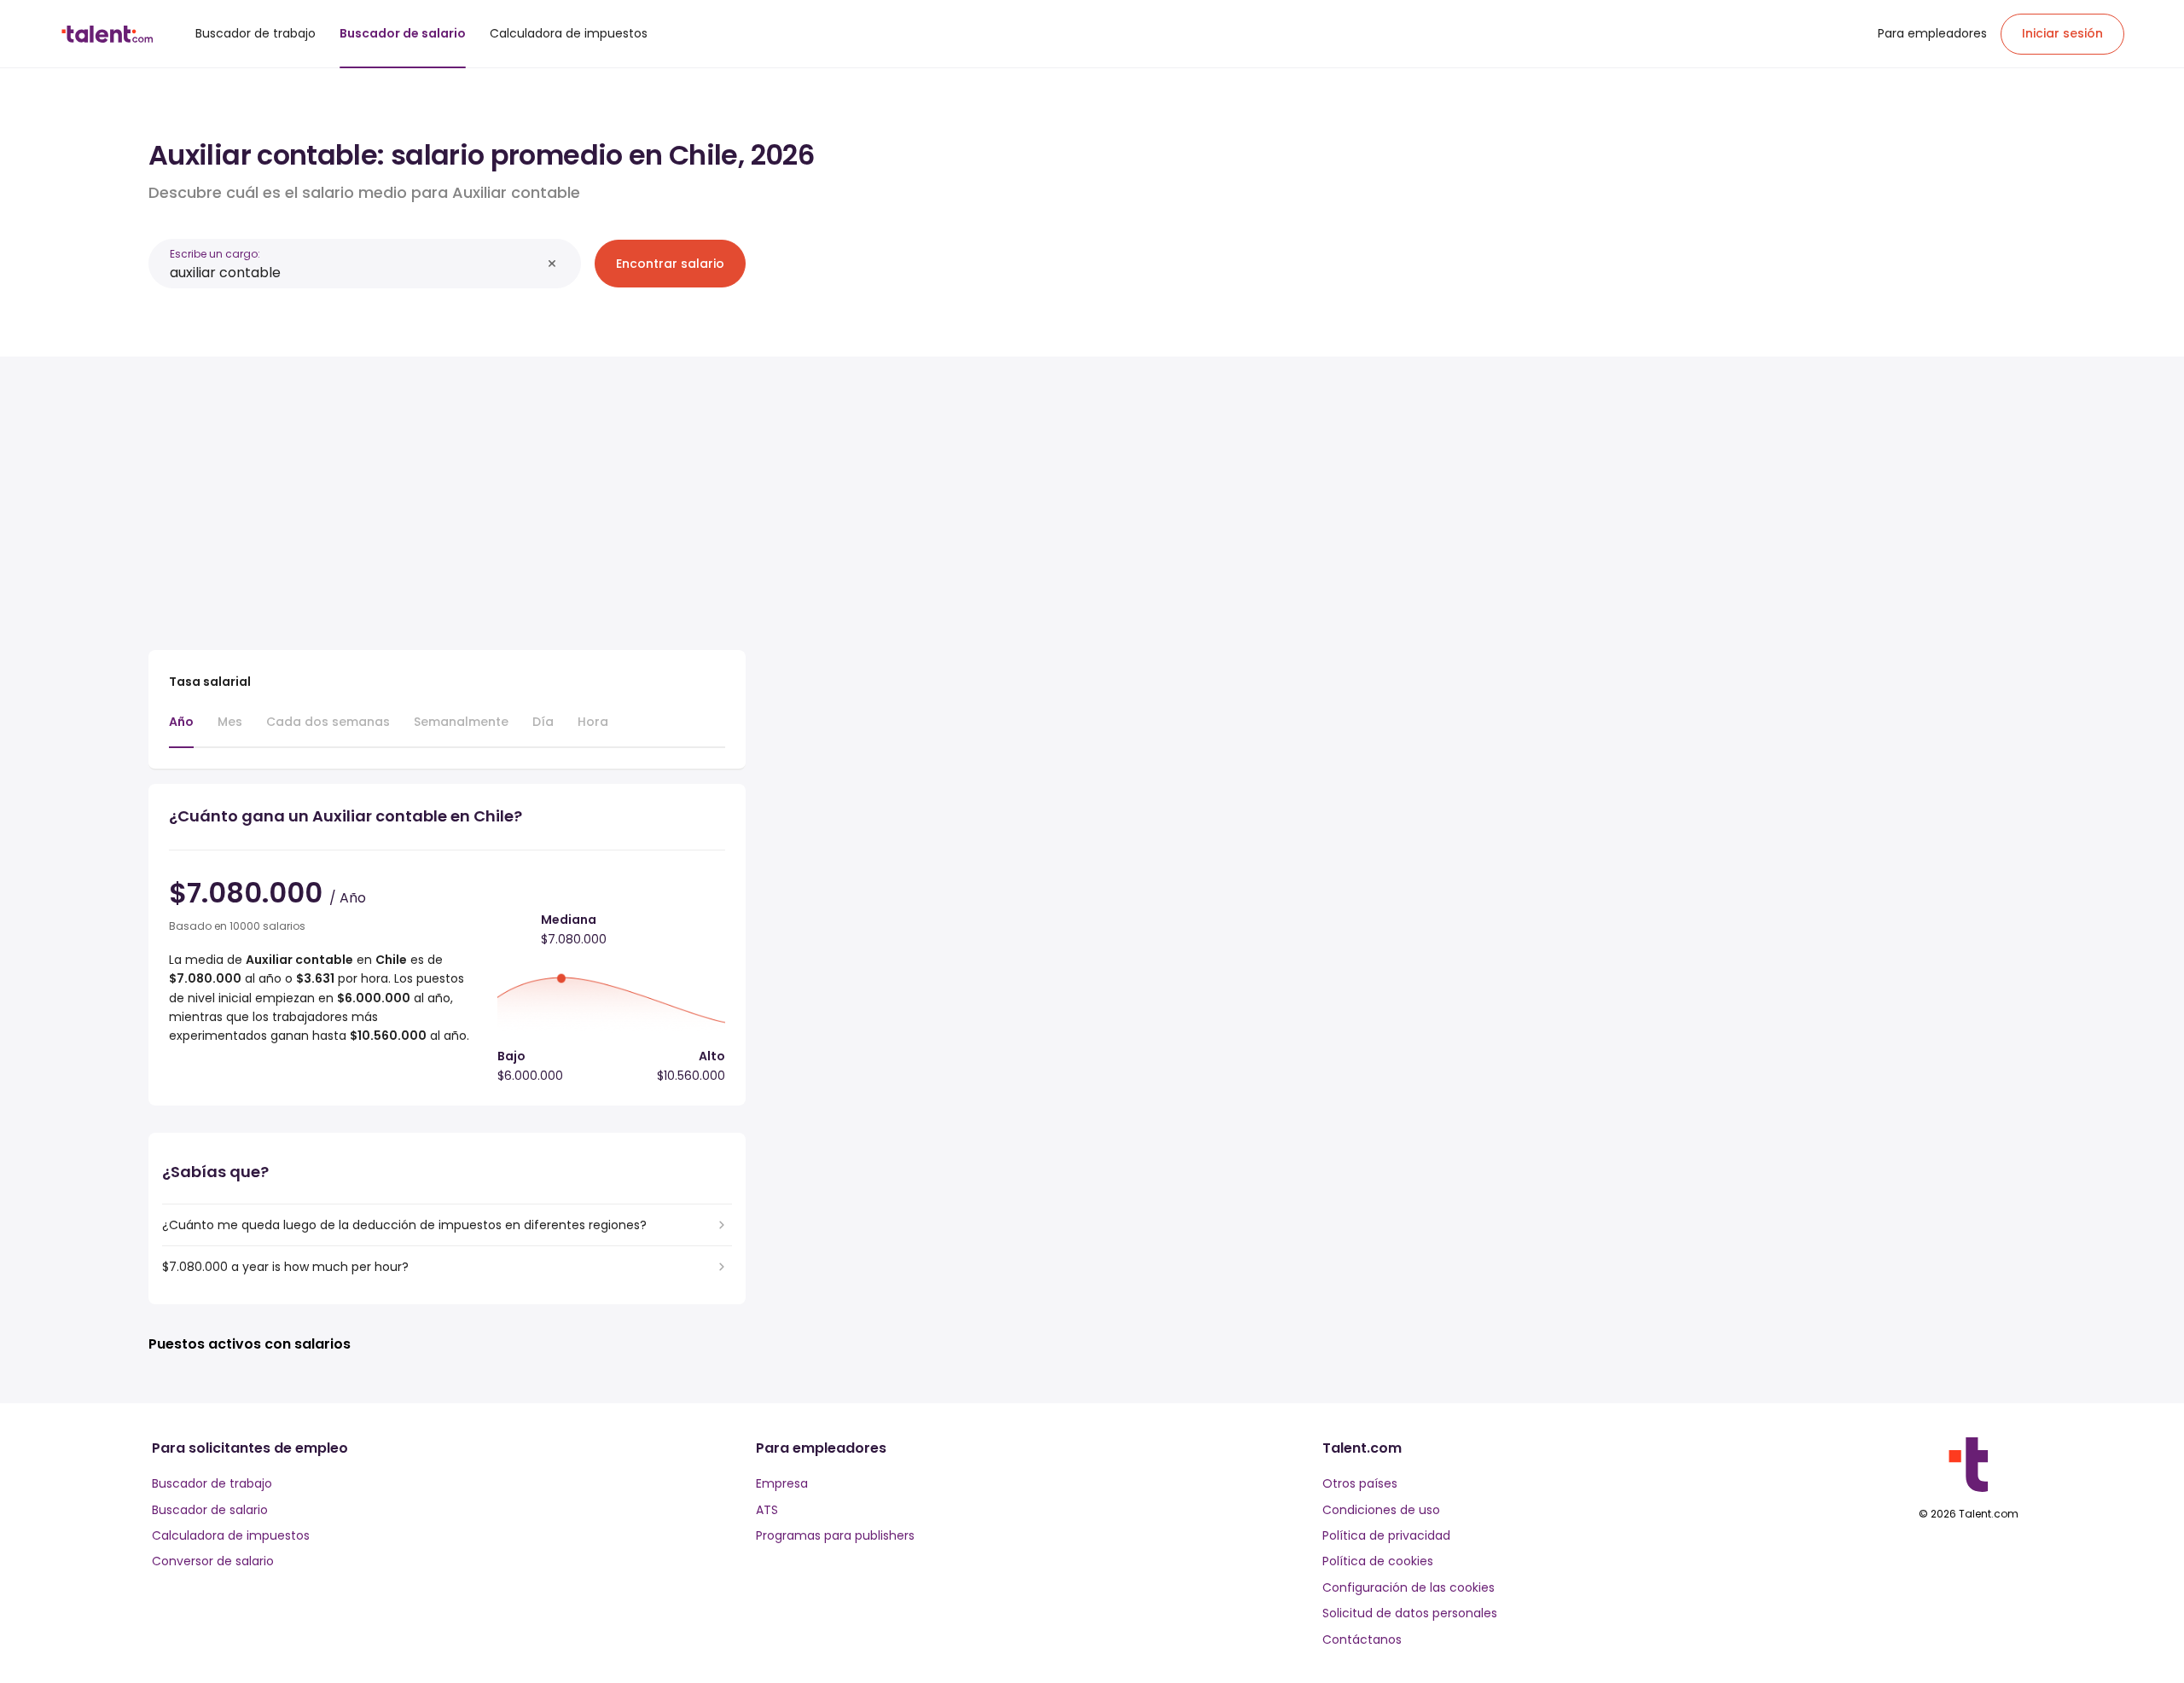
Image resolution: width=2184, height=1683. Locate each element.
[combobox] (355, 273)
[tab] (181, 730)
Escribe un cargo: (215, 254)
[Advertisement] (447, 496)
